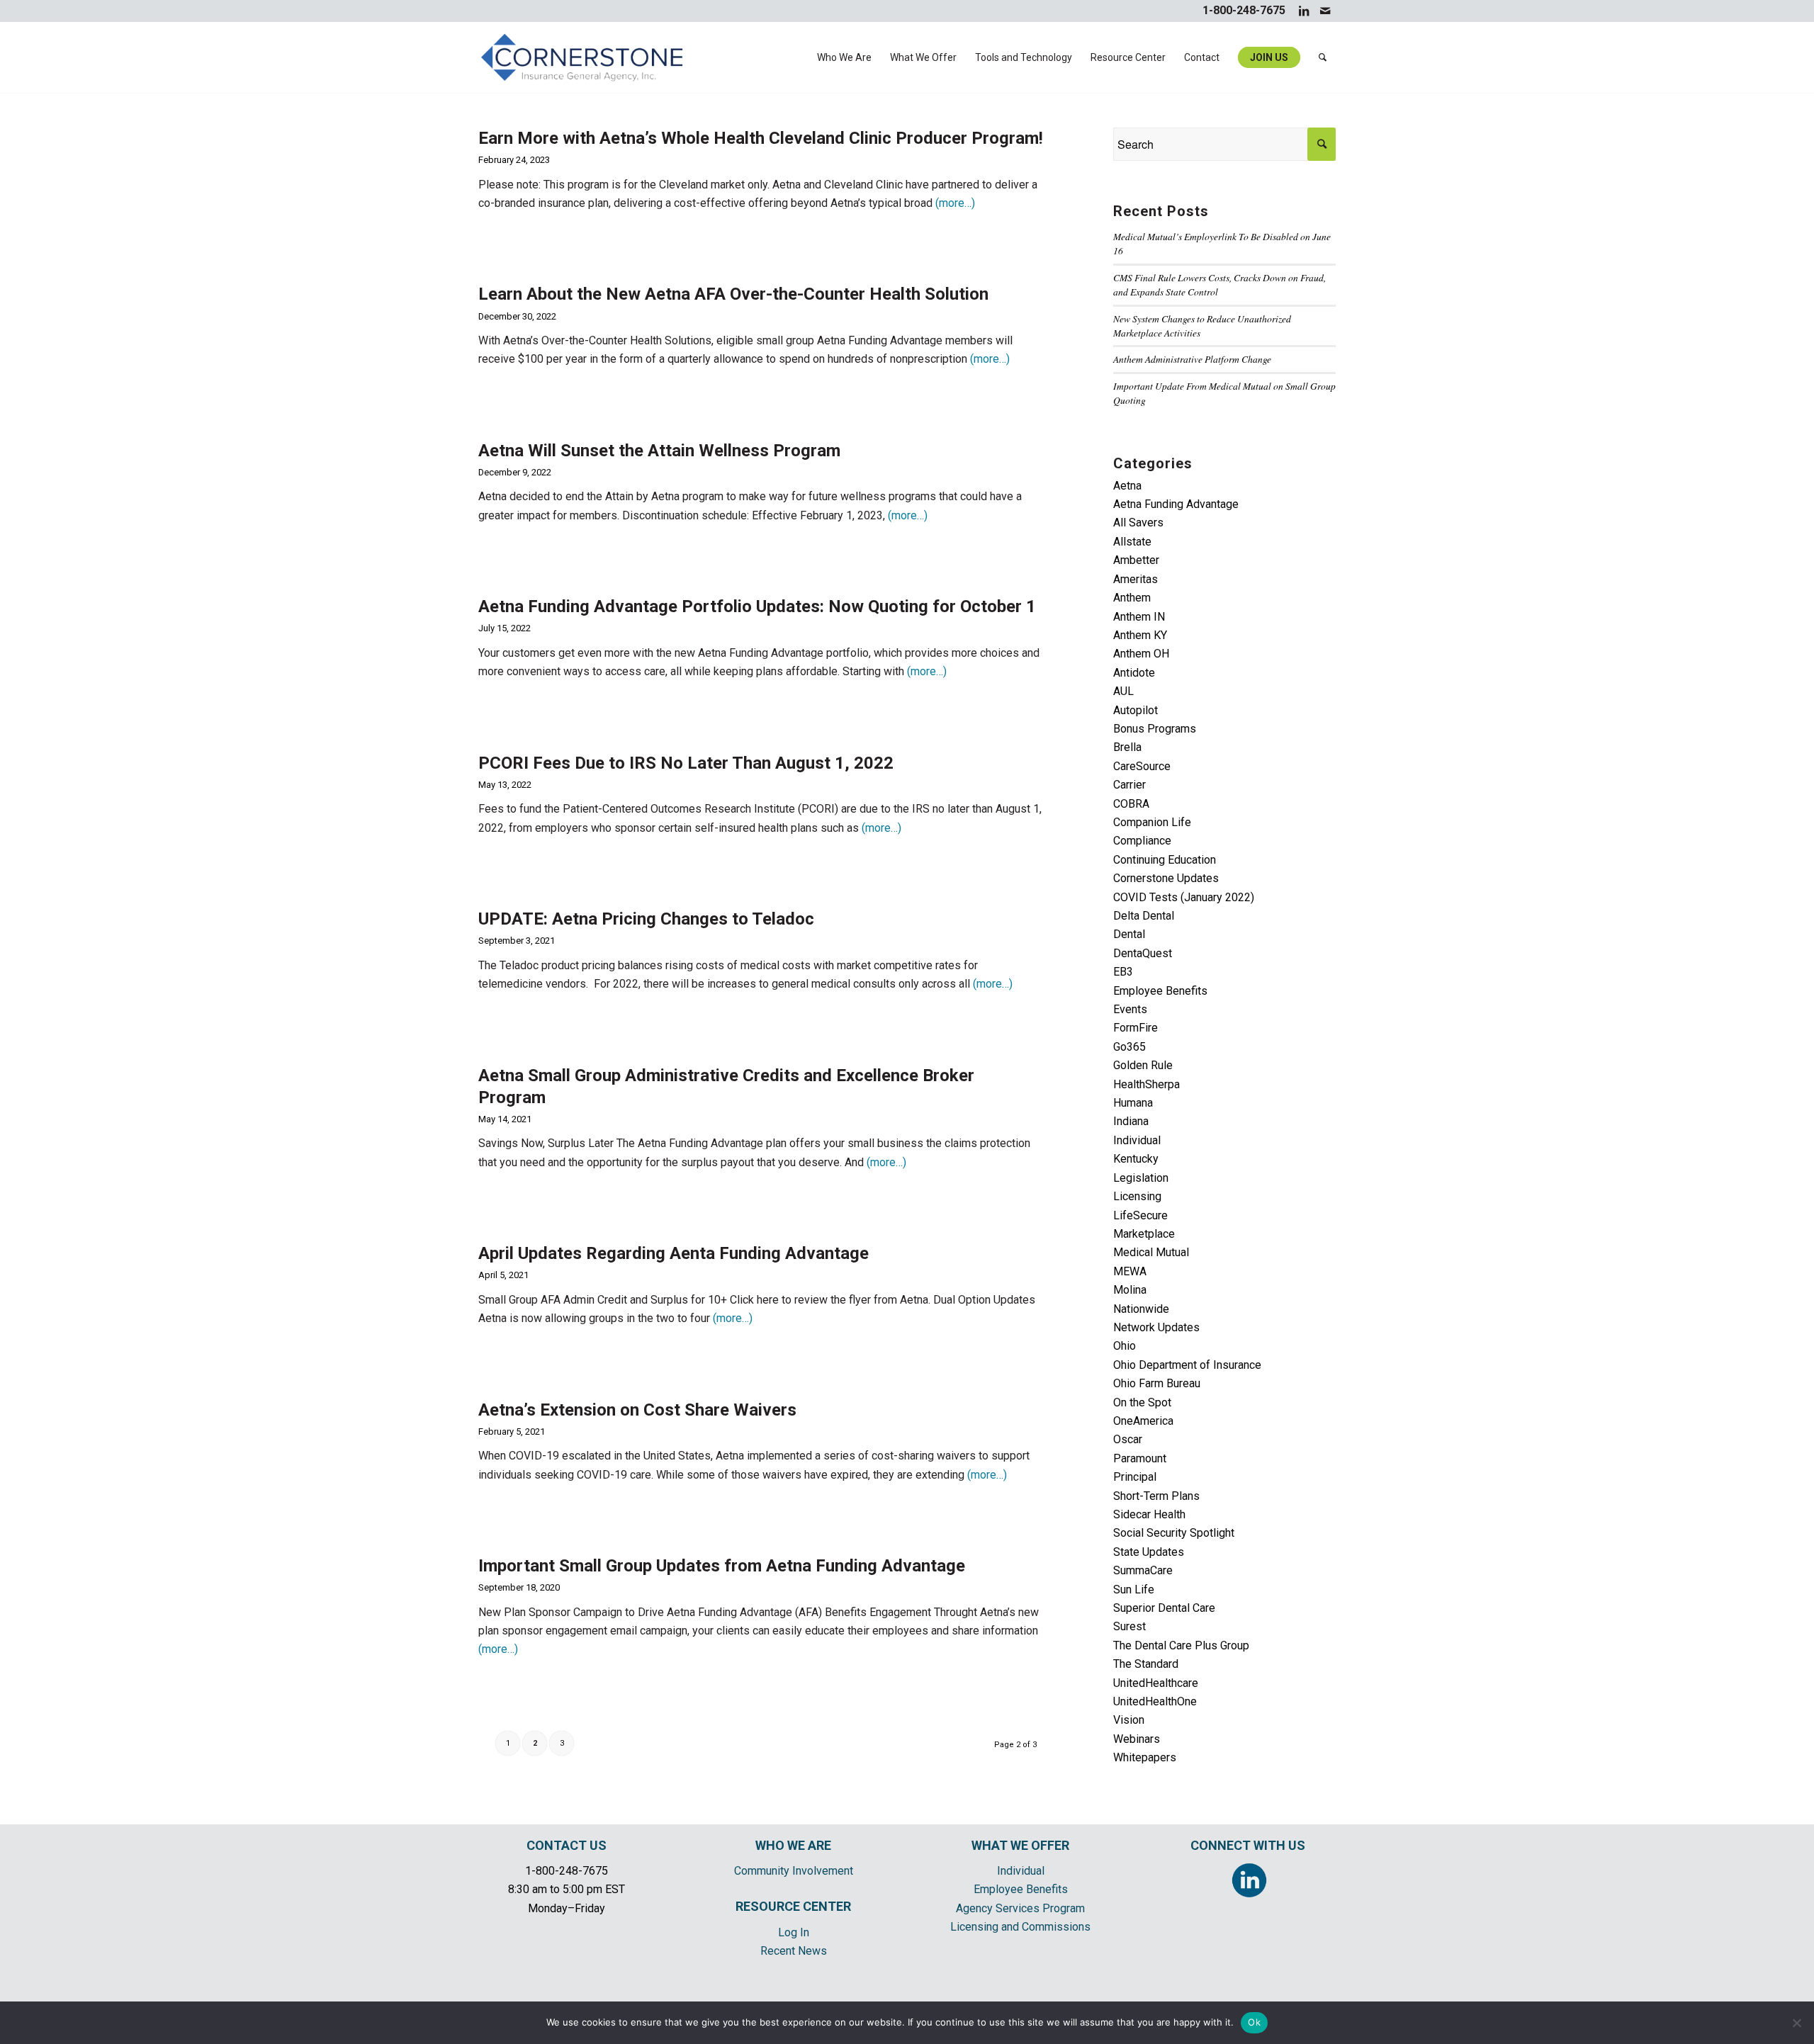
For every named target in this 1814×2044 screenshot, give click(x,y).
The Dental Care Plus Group (1181, 1645)
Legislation (1141, 1178)
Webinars (1137, 1739)
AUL (1123, 691)
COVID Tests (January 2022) (1184, 897)
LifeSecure (1140, 1215)
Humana (1133, 1103)
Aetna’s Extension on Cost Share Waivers (637, 1410)
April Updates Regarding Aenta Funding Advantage (674, 1253)
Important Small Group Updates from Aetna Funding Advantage (722, 1566)
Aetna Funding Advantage (1176, 504)
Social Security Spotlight (1174, 1533)
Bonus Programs (1155, 729)
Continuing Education (1165, 860)
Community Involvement (794, 1871)
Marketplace (1144, 1234)
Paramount (1140, 1458)
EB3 (1123, 972)
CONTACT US (567, 1845)
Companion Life (1152, 822)
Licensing (1137, 1196)
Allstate (1132, 542)
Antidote (1134, 673)
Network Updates (1156, 1327)
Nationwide (1141, 1309)
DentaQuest (1143, 953)
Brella (1127, 747)
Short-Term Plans (1156, 1496)
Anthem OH (1141, 654)
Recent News (794, 1951)
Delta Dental (1144, 916)
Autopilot (1136, 710)
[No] (1796, 2023)
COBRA (1131, 804)
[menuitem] (844, 57)
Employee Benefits (1160, 991)
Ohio (1125, 1346)
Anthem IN (1139, 617)
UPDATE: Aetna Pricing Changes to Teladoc (646, 919)
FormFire (1136, 1028)
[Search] (1323, 57)
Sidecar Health (1149, 1514)
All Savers (1138, 523)
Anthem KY (1140, 635)
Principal (1135, 1477)
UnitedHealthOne (1155, 1701)
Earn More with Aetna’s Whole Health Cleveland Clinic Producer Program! (761, 138)
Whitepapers (1145, 1757)
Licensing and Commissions (1020, 1927)
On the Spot (1142, 1402)
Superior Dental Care (1164, 1608)
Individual (1137, 1140)
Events (1130, 1009)
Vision (1129, 1720)
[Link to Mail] (1325, 11)
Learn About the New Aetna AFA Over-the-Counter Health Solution (733, 294)
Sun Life (1134, 1590)
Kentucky (1136, 1159)
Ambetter (1136, 560)
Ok (1254, 2022)
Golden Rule (1143, 1065)
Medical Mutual (1151, 1252)
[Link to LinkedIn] (1303, 11)
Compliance (1142, 841)
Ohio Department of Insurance (1187, 1365)
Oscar (1128, 1439)
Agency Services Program (1020, 1908)
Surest (1129, 1626)
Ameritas (1136, 579)
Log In (794, 1932)
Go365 (1129, 1047)
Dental (1129, 934)
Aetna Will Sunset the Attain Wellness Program (659, 451)
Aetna (1127, 486)
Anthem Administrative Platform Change (1192, 359)
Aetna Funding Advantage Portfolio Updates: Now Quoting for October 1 (757, 606)
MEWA (1130, 1271)
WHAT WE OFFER (1020, 1845)
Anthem (1132, 598)
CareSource (1142, 766)
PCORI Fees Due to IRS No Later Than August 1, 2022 (686, 763)
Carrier (1129, 785)
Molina (1130, 1290)
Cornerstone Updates (1166, 878)
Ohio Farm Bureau (1157, 1383)
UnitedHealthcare (1156, 1683)
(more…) (955, 203)
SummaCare (1143, 1570)
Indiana (1131, 1121)
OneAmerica (1143, 1421)
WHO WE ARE (793, 1845)
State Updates (1149, 1552)
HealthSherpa (1147, 1084)
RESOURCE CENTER (793, 1906)
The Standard (1146, 1664)
